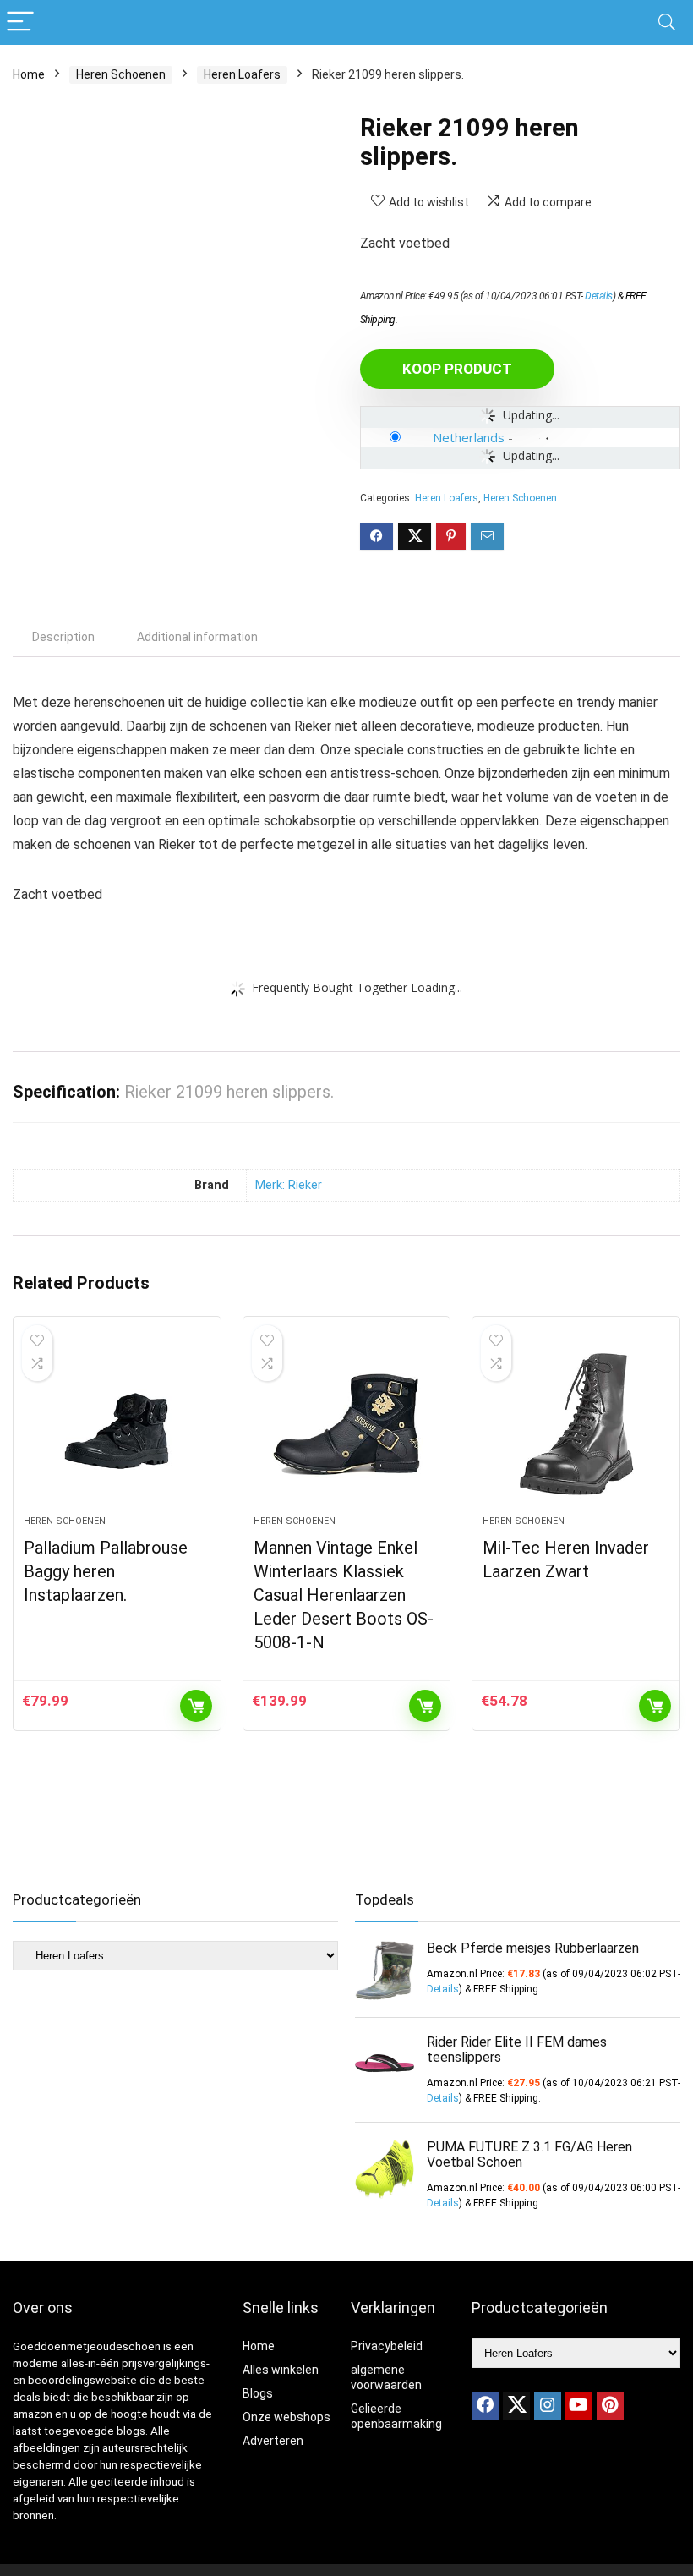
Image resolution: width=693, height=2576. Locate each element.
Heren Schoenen (121, 74)
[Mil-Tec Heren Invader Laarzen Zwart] (576, 1424)
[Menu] (20, 22)
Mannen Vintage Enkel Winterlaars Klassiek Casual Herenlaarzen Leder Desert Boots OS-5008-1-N (344, 1595)
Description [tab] (63, 637)
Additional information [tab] (197, 637)
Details (599, 296)
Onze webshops (286, 2417)
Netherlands (469, 437)
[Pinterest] (610, 2406)
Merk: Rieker (289, 1185)
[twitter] (516, 2406)
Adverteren (273, 2441)
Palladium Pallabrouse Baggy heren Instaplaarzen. (106, 1571)
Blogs (258, 2393)
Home (29, 74)
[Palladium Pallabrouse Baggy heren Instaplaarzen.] (117, 1424)
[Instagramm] (548, 2406)
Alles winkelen (281, 2370)
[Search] (667, 22)
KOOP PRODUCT (457, 369)
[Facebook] (485, 2406)
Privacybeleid (387, 2346)
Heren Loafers (242, 74)
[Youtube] (579, 2406)
